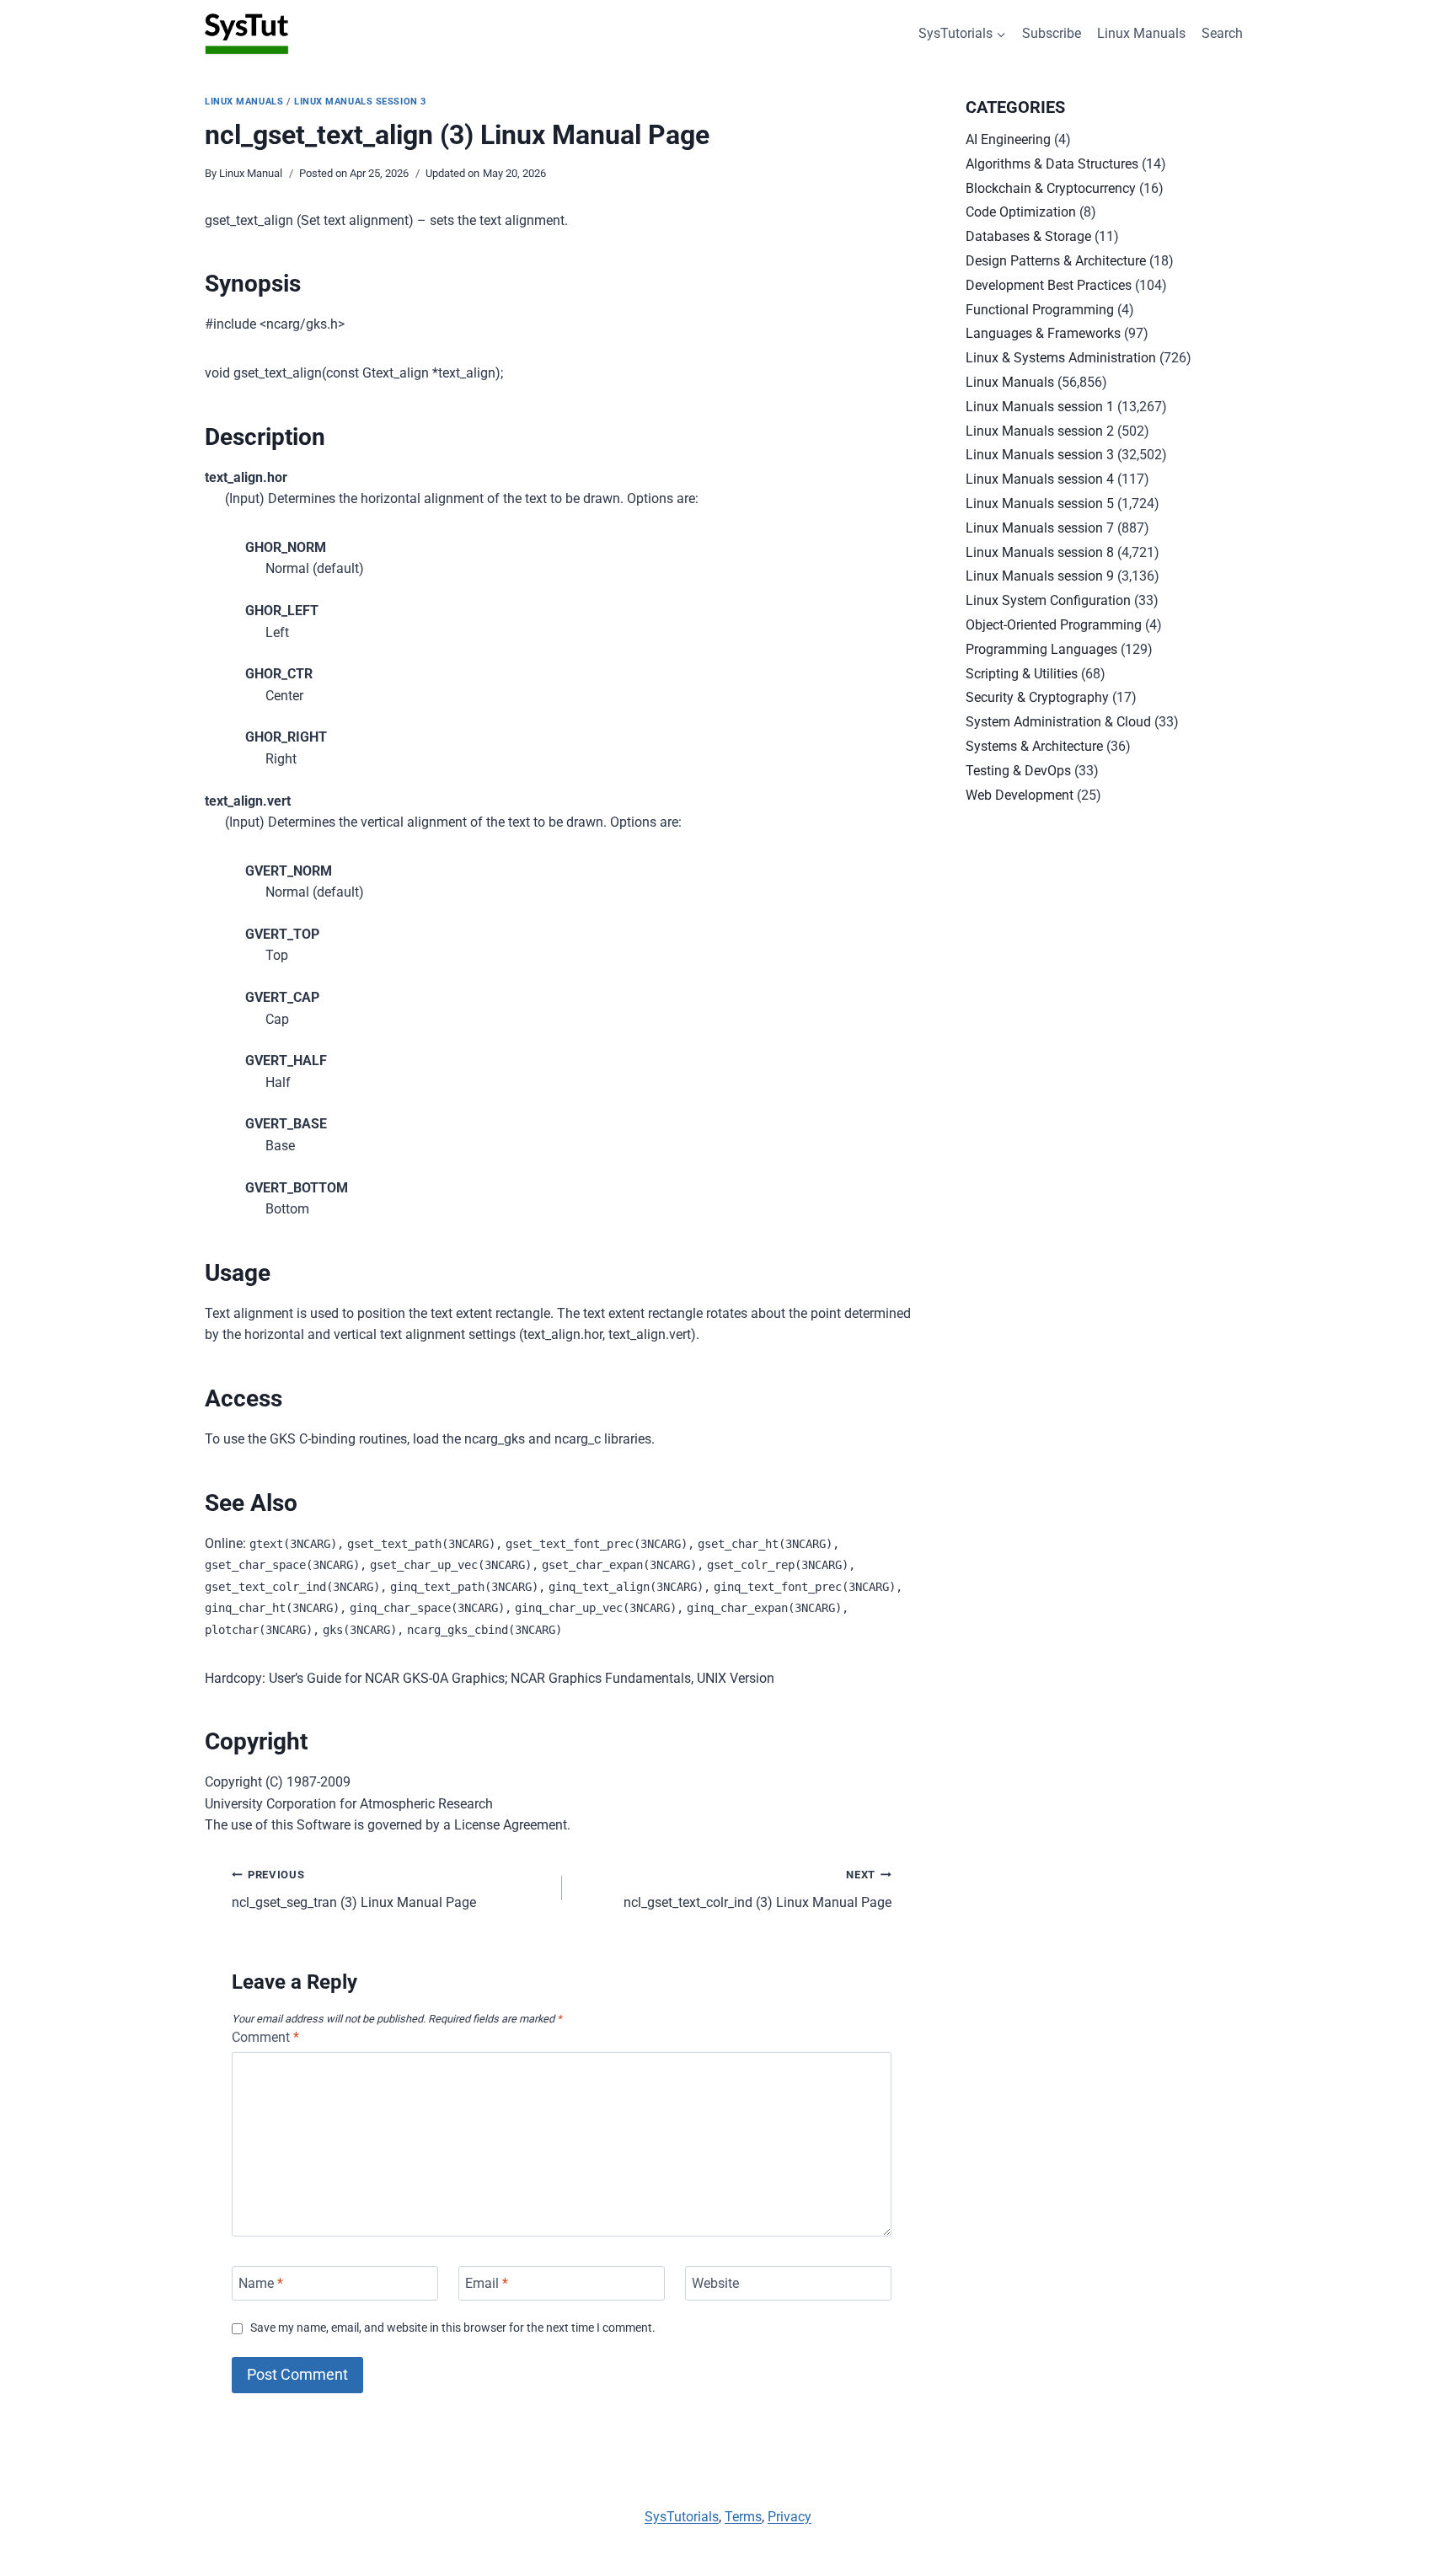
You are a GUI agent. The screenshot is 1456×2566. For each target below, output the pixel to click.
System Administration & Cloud (1058, 722)
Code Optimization (1021, 212)
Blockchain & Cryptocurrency (1051, 188)
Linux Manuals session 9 (1040, 576)
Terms (743, 2517)
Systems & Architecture (1034, 746)
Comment (265, 2037)
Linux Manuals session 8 (1040, 552)
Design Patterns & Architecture (1056, 261)
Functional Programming (1040, 310)
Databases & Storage (1028, 236)
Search (1222, 33)
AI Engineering (1008, 139)
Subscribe (1052, 33)
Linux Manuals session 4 (1040, 479)
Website (715, 2283)
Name (261, 2283)
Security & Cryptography (1037, 697)
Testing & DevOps (1018, 771)
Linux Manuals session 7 (1040, 528)
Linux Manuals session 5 (1040, 504)
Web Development (1020, 795)
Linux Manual (251, 173)
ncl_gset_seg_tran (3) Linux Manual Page (354, 1889)
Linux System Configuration (1048, 600)
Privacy (790, 2517)
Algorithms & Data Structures (1052, 164)
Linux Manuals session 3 (360, 102)
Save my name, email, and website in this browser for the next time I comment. (453, 2328)
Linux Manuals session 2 (1040, 431)
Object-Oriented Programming (1054, 625)
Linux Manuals (1141, 33)
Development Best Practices (1049, 285)
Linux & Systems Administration (1061, 358)
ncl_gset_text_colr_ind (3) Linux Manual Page (757, 1889)
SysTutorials (682, 2517)
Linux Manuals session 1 (1040, 407)
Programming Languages (1041, 649)
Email (487, 2283)
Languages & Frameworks (1043, 333)
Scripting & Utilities (1022, 674)
